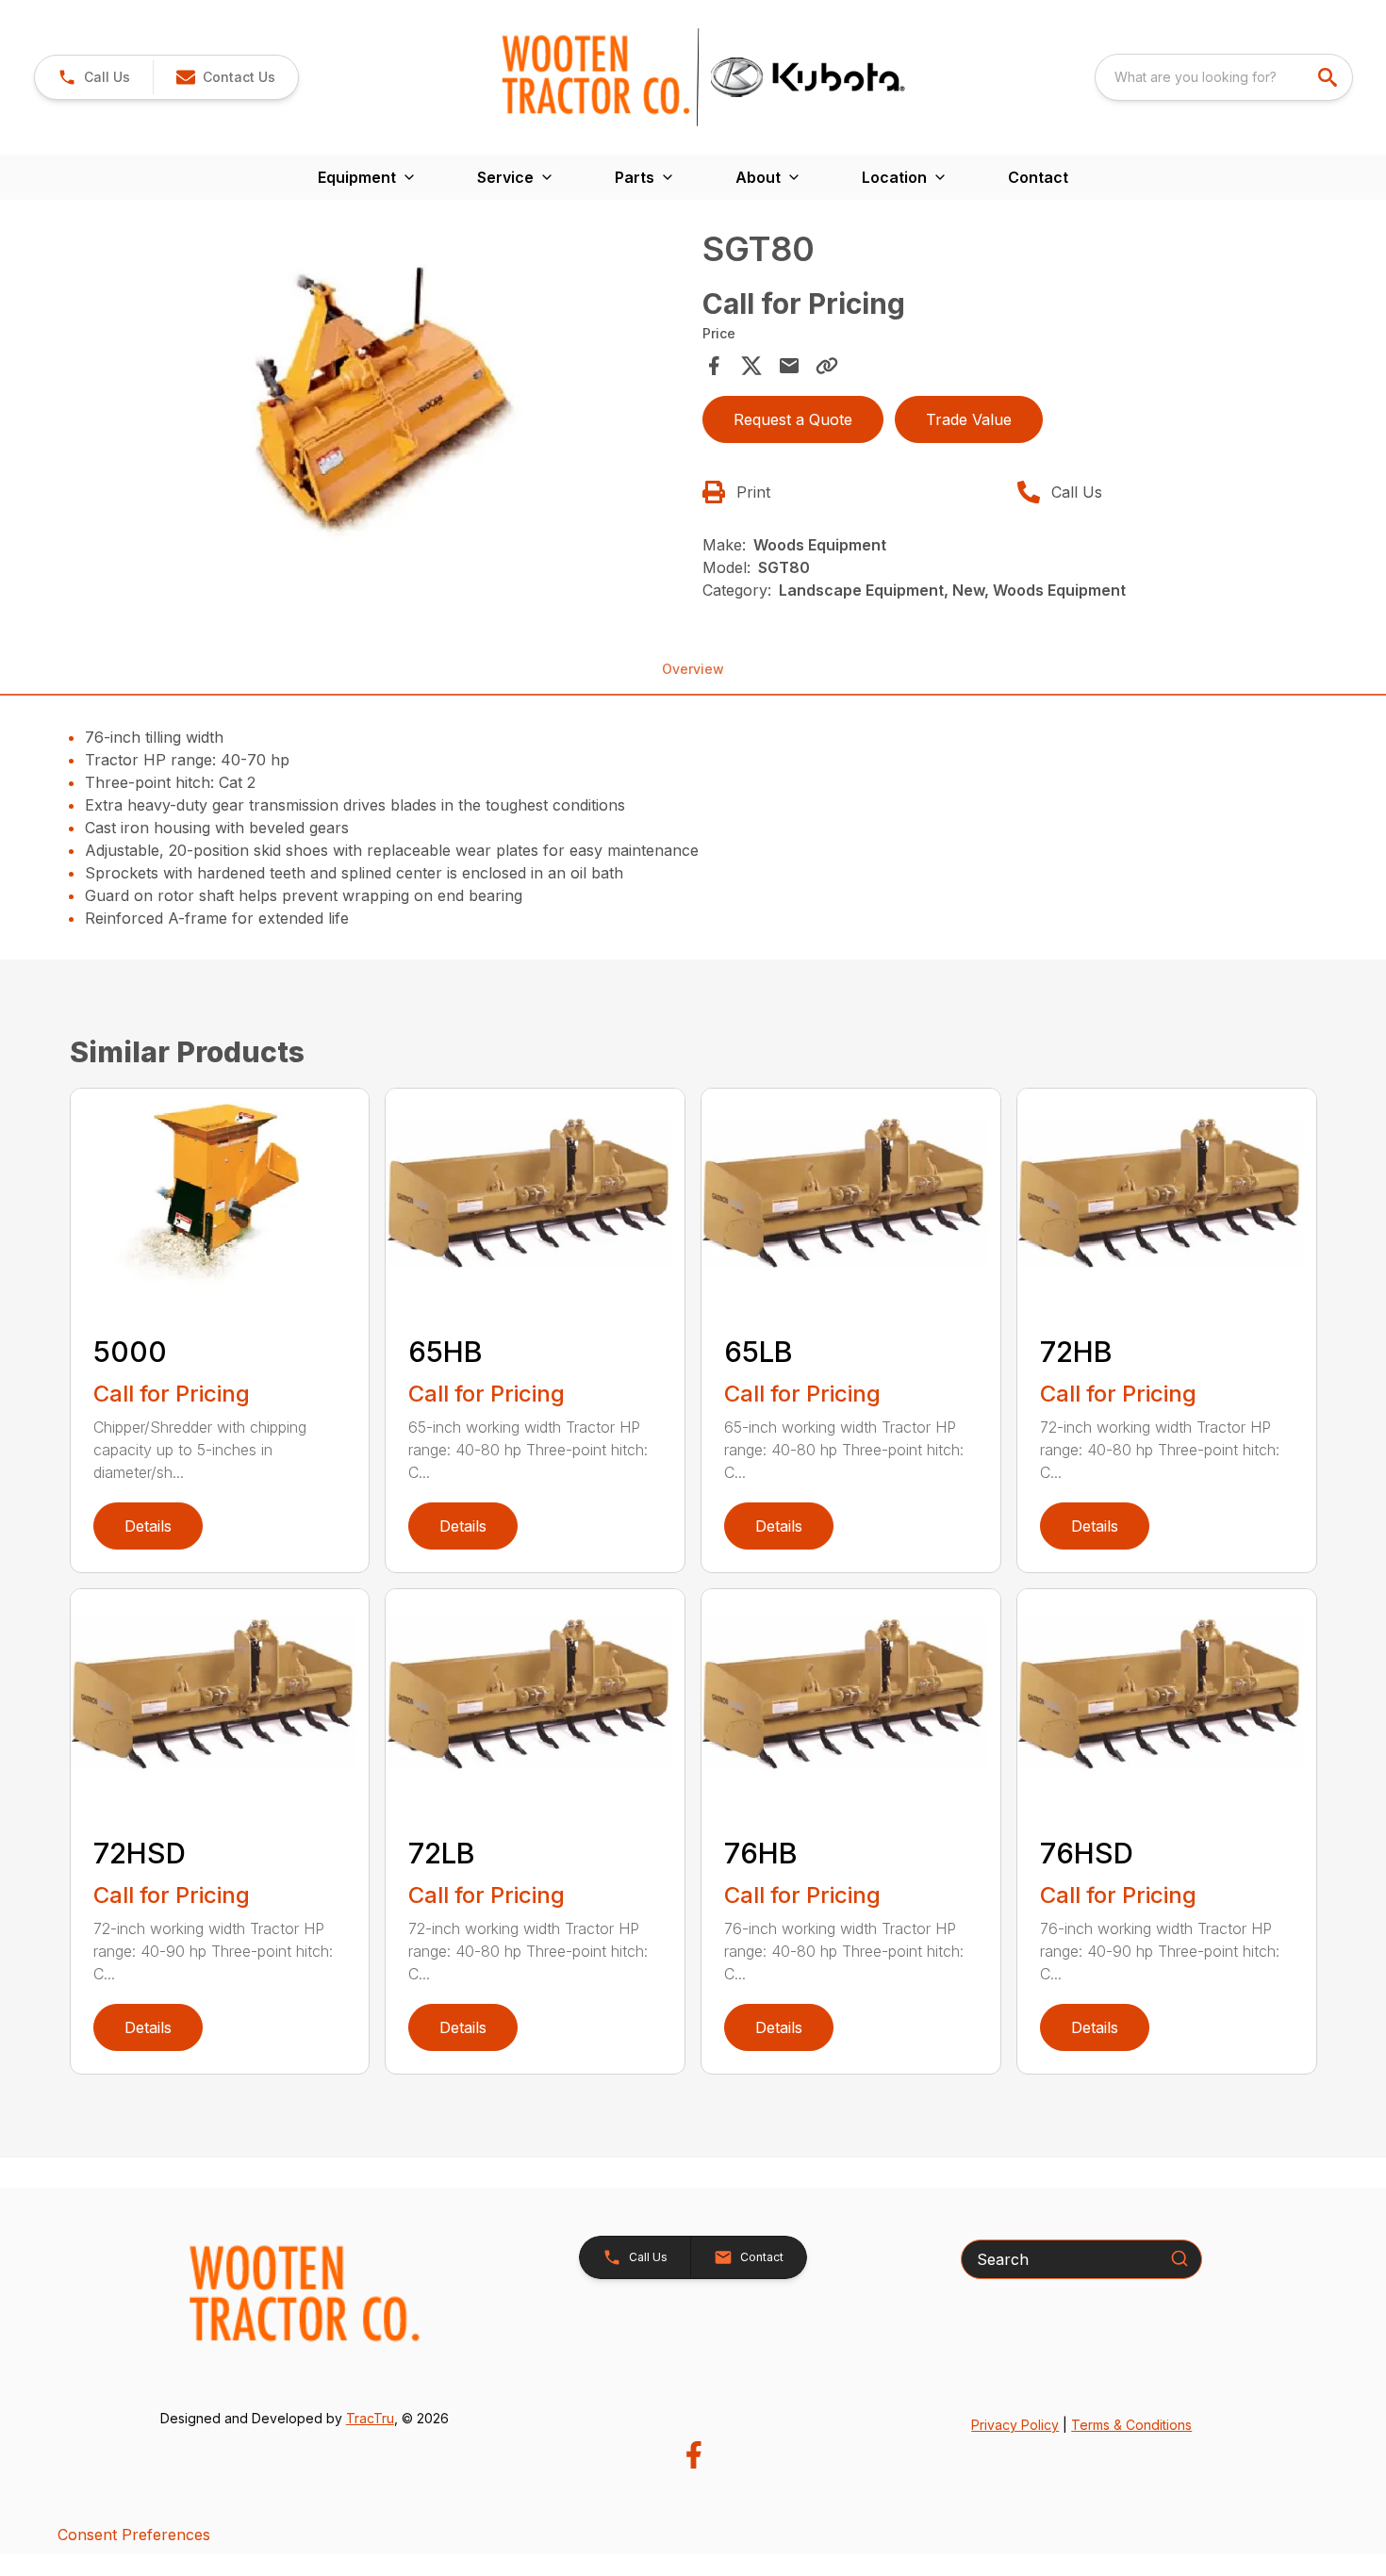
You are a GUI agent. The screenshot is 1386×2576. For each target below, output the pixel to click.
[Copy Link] (827, 366)
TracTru (370, 2418)
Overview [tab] (693, 669)
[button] (94, 77)
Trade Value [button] (969, 419)
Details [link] (148, 1526)
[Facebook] (693, 2455)
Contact (1038, 177)
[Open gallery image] (381, 412)
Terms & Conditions (1131, 2425)
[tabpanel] (381, 415)
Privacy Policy (1015, 2425)
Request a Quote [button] (793, 419)
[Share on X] (751, 366)
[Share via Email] (789, 366)
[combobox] (1224, 77)
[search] (1329, 77)
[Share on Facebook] (714, 366)
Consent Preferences (134, 2535)
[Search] (1180, 2258)
